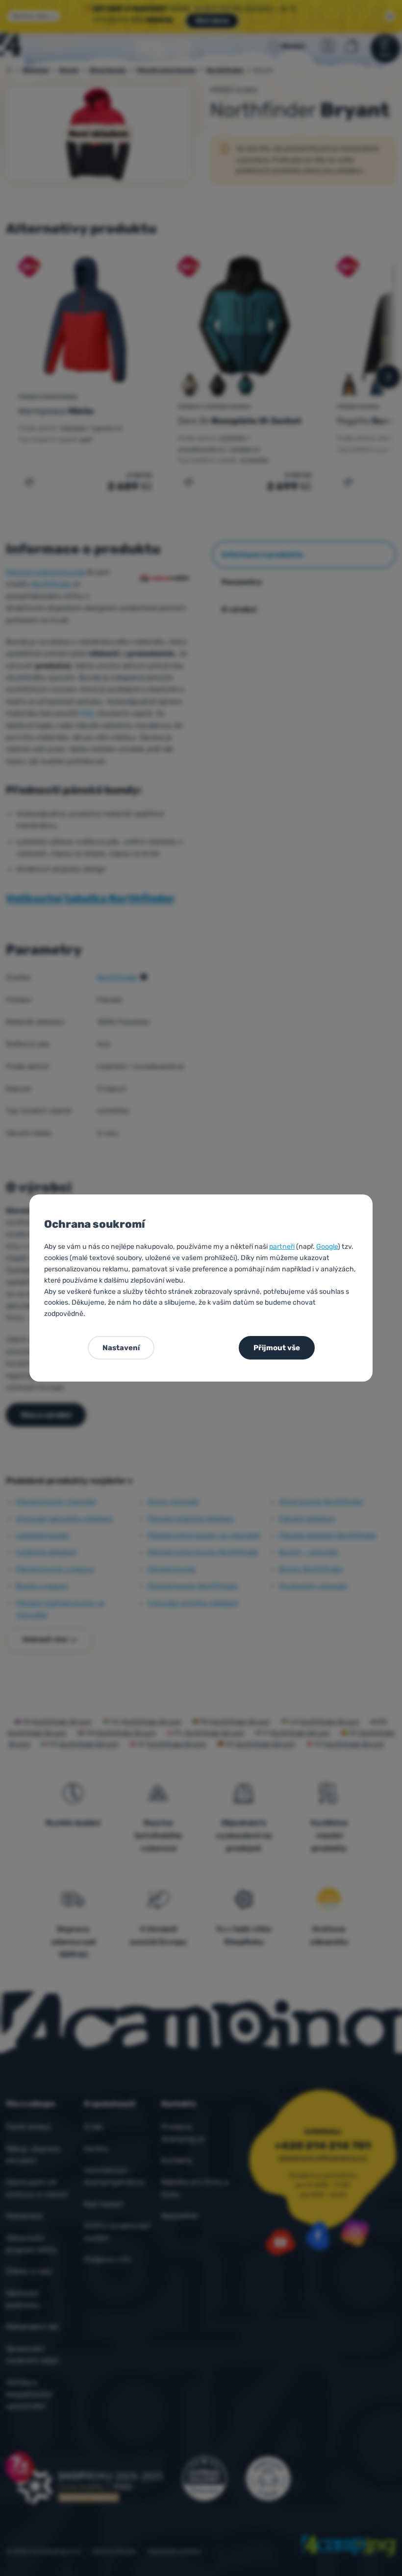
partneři (282, 1247)
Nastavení (121, 1348)
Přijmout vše (277, 1348)
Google (327, 1247)
